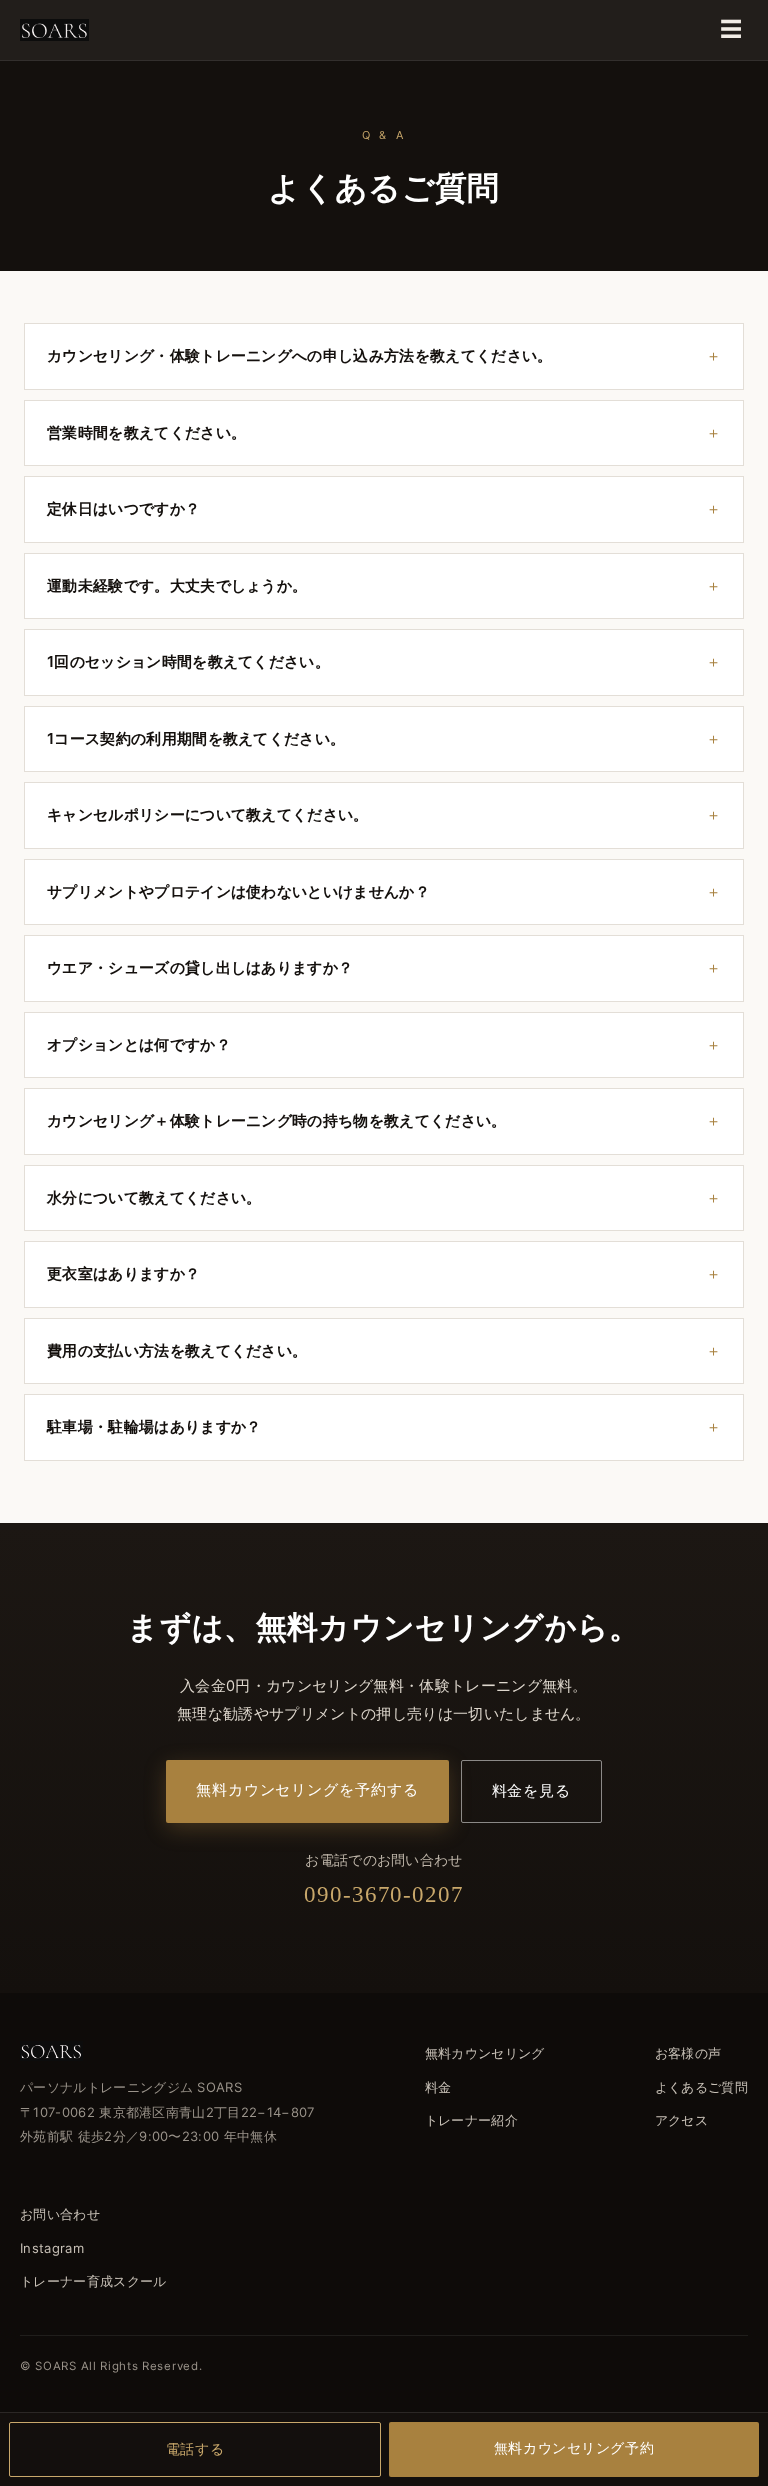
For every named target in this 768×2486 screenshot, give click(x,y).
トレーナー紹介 (471, 2120)
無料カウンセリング (485, 2053)
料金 (438, 2087)
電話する (195, 2448)
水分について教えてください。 (154, 1197)
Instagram (52, 2248)
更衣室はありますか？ (123, 1273)
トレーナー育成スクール (93, 2281)
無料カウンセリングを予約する (307, 1789)
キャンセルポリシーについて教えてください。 (208, 814)
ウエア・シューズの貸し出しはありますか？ (200, 967)
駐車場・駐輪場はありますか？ (154, 1426)
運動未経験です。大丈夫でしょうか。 (177, 585)
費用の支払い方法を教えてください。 (177, 1350)
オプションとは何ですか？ (139, 1044)
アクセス (681, 2120)
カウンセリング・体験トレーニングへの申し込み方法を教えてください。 (300, 355)
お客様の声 (688, 2053)
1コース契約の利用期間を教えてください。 (196, 738)
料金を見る (532, 1790)
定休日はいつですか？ (123, 508)
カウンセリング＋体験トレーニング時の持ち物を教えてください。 (277, 1120)
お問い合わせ (60, 2214)
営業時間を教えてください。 (146, 432)
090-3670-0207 (384, 1894)
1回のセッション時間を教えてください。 (188, 661)
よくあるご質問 (701, 2087)
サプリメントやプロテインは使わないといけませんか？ (238, 891)
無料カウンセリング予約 (574, 2447)
